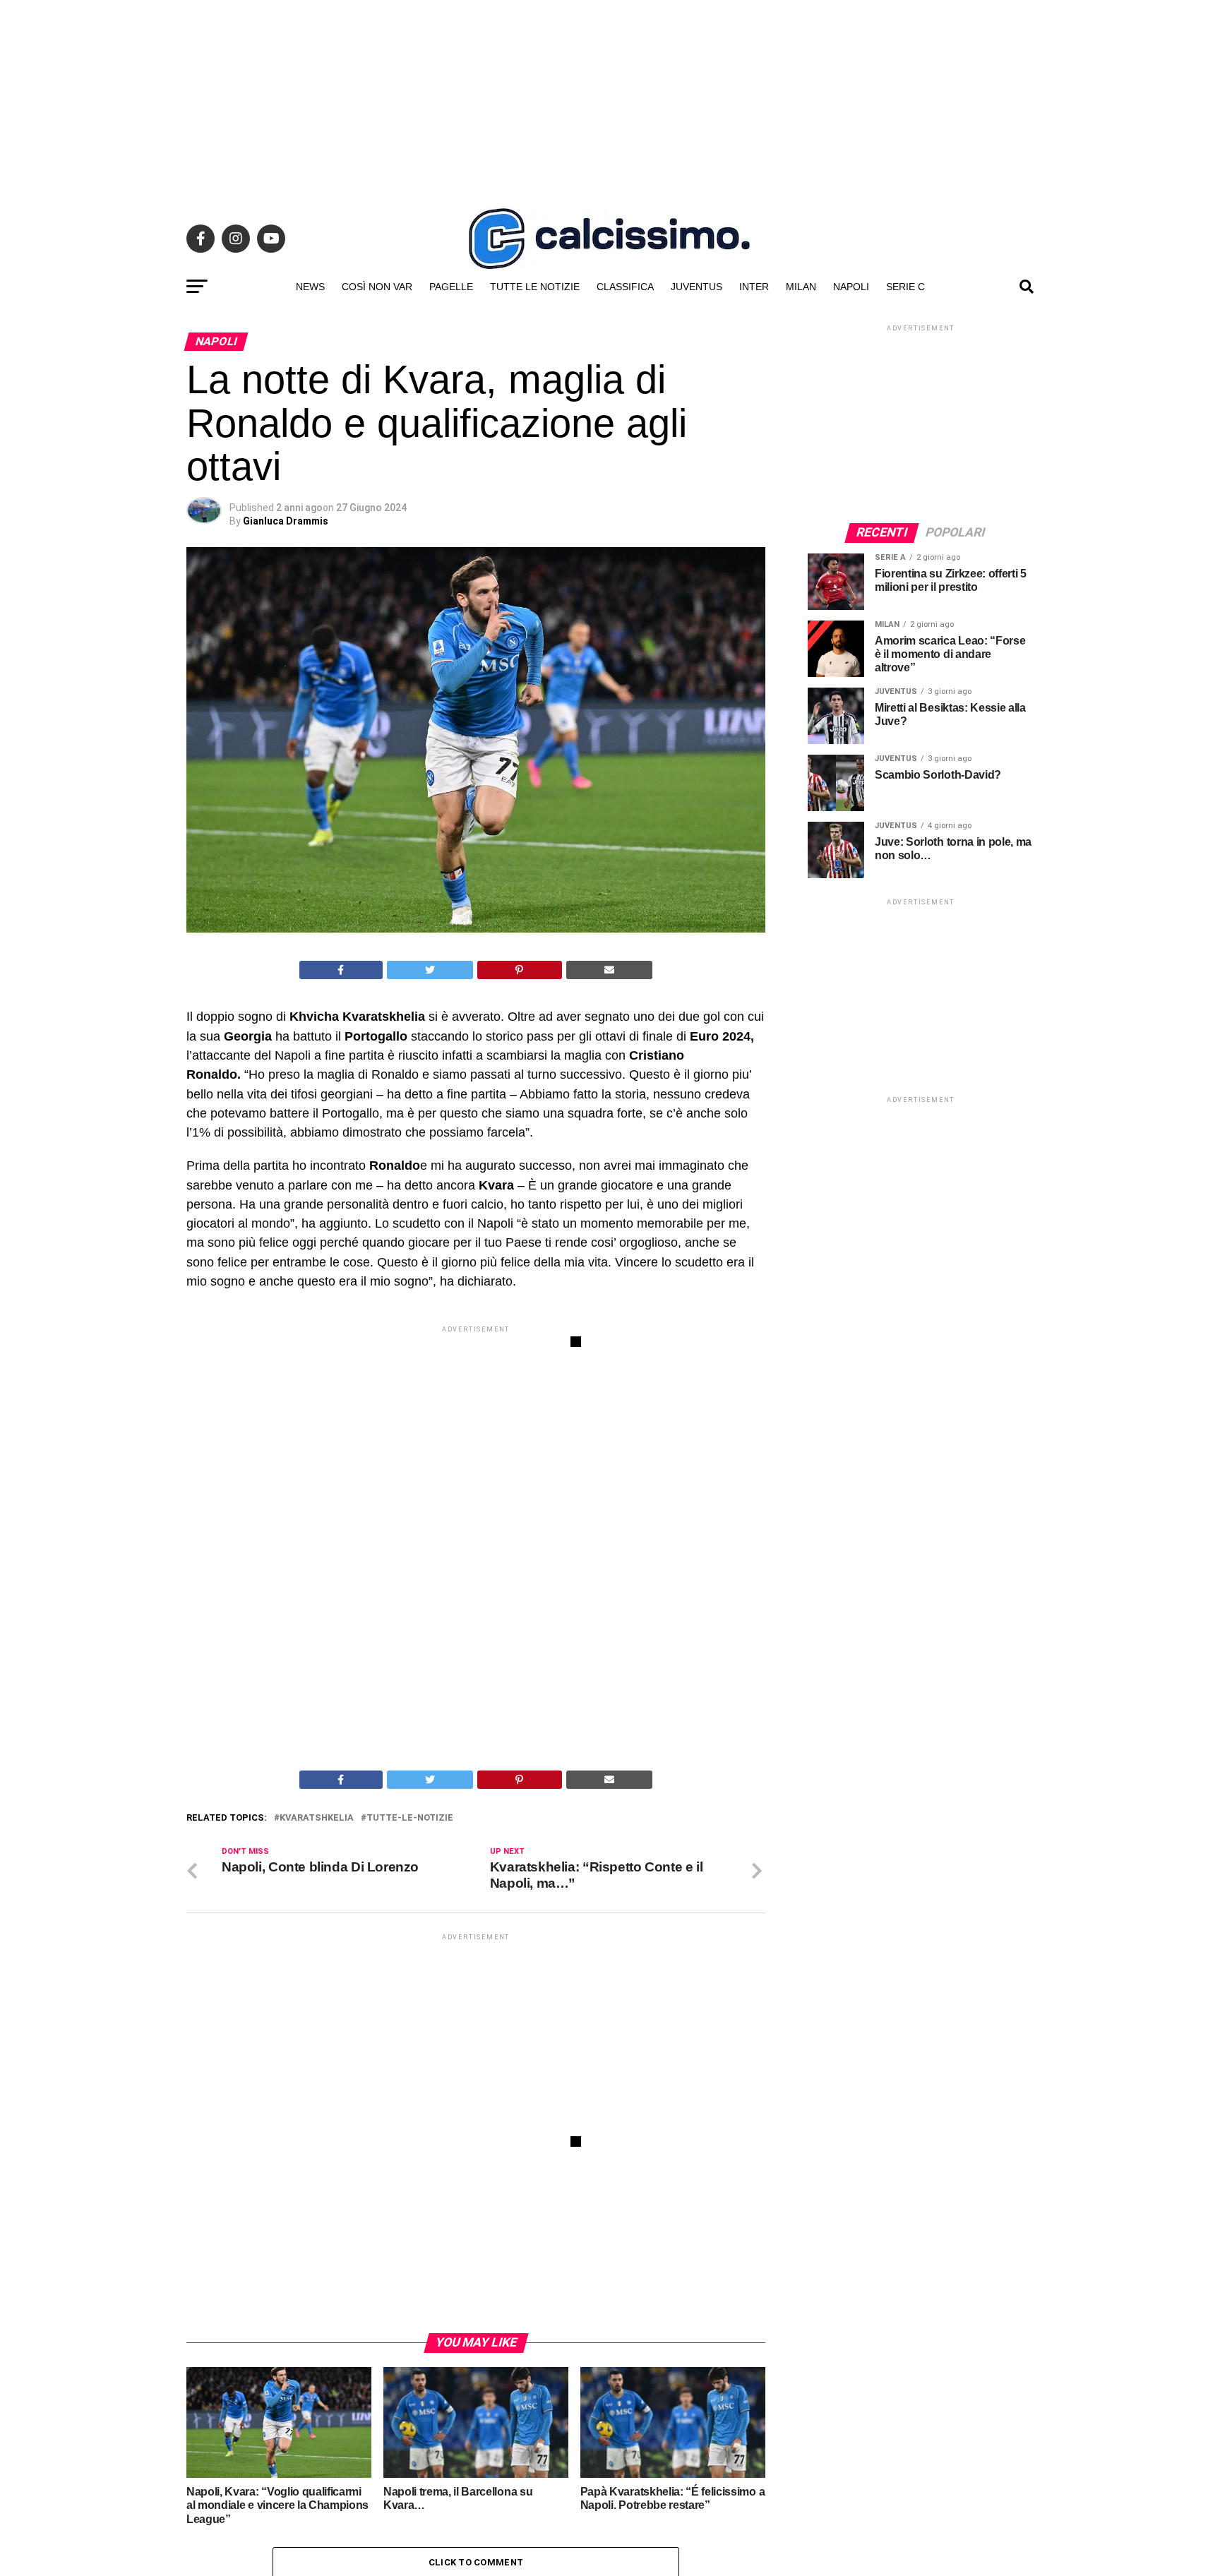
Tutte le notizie (535, 287)
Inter (754, 287)
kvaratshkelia (317, 1818)
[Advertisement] (610, 99)
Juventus (696, 287)
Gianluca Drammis (286, 521)
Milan (801, 287)
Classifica (625, 287)
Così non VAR (377, 287)
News (310, 287)
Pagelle (451, 287)
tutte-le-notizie (410, 1818)
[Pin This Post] (520, 970)
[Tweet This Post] (430, 970)
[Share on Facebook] (341, 970)
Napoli (851, 287)
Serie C (905, 287)
